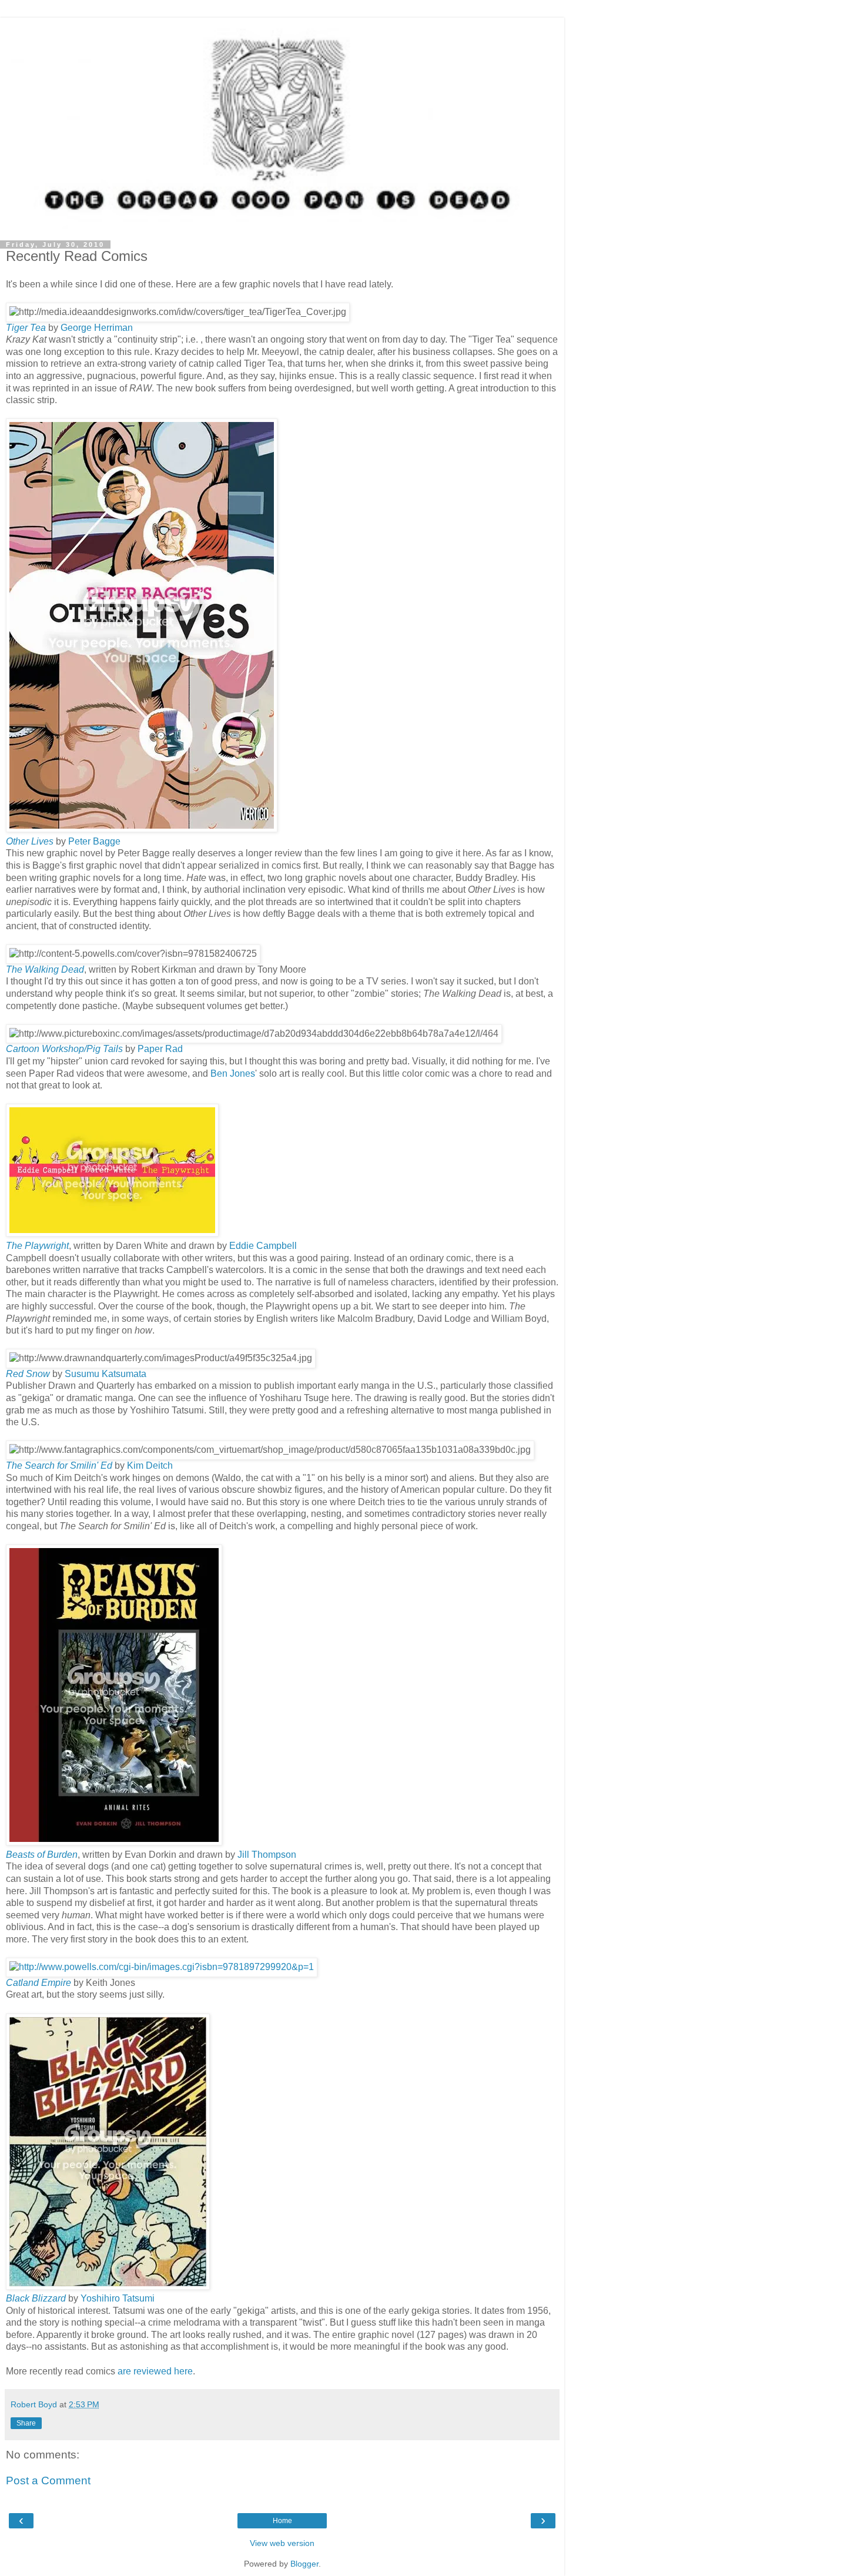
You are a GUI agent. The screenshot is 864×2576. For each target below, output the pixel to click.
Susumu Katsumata (106, 1374)
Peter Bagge (94, 841)
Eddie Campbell (263, 1246)
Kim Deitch (150, 1465)
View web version (282, 2543)
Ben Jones (233, 1073)
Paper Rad (160, 1049)
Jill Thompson (266, 1855)
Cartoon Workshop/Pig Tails (64, 1049)
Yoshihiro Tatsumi (118, 2298)
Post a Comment (48, 2480)
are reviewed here (155, 2371)
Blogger (304, 2564)
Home (282, 2521)
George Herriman (97, 328)
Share (26, 2423)
